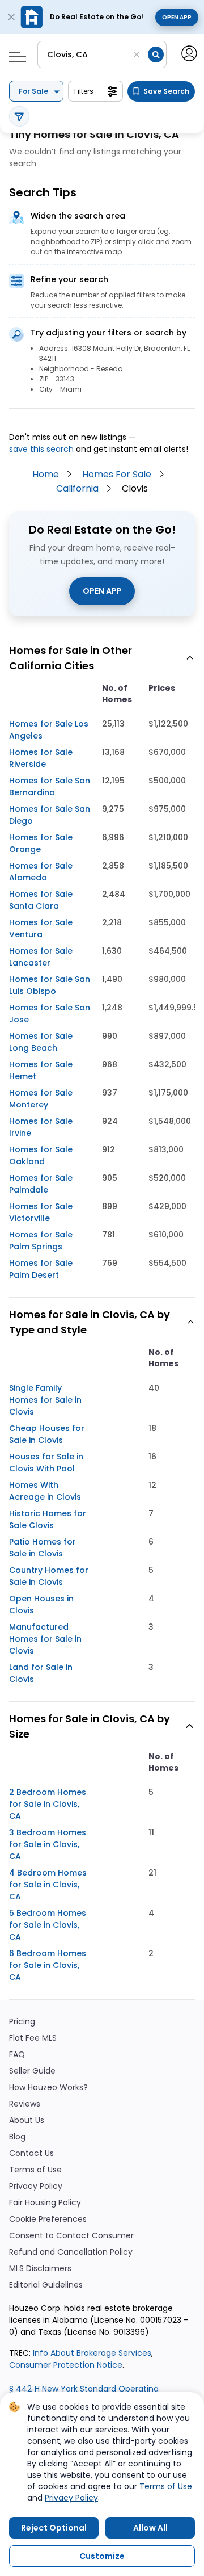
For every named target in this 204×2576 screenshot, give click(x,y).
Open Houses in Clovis (41, 1604)
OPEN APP (102, 591)
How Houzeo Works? (48, 2088)
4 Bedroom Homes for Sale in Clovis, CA (48, 1885)
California (77, 488)
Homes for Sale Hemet (41, 1070)
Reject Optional (54, 2528)
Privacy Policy (36, 2186)
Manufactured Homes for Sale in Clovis (45, 1639)
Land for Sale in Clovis (41, 1673)
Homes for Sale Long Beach (41, 1042)
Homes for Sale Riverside (41, 758)
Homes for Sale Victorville (41, 1212)
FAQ (17, 2055)
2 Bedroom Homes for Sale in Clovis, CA (48, 1804)
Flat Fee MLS (33, 2038)
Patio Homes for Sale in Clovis (42, 1548)
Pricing (22, 2022)
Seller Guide (32, 2071)
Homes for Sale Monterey (41, 1099)
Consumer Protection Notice (66, 2365)
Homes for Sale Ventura (41, 928)
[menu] (13, 53)
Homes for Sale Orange (41, 843)
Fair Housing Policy (45, 2203)
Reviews (25, 2104)
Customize (102, 2556)
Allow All (150, 2528)
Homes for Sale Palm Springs (41, 1241)
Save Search (166, 91)
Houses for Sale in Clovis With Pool (46, 1463)
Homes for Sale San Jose (50, 1014)
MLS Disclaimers (40, 2269)
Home (46, 474)
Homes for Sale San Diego (50, 815)
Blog (17, 2137)
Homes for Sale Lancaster (41, 957)
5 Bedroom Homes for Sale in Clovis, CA (48, 1925)
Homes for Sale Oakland (41, 1155)
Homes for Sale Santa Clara (41, 900)
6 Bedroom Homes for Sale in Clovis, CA (48, 1965)
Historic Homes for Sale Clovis (48, 1519)
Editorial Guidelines (46, 2285)
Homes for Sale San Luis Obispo (50, 985)
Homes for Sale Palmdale (41, 1184)
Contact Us (31, 2153)
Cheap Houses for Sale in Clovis (47, 1434)
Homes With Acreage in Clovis (45, 1491)
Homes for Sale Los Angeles (49, 730)
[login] (188, 53)
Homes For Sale (117, 474)
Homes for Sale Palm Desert (41, 1269)
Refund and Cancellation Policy (71, 2252)
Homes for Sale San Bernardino (50, 786)
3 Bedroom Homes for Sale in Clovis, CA (48, 1844)
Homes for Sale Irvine (41, 1127)
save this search (41, 449)
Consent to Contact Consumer (71, 2236)
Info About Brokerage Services (91, 2353)
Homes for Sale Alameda (41, 872)
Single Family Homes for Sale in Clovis (45, 1400)
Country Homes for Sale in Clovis (49, 1576)
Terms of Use (35, 2170)
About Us (27, 2120)
